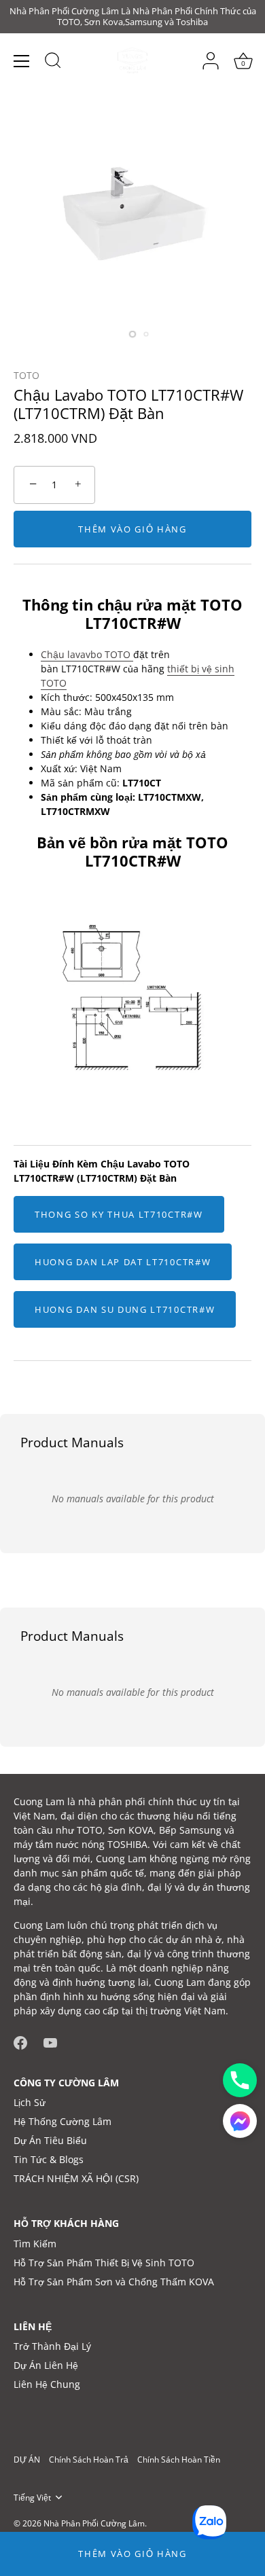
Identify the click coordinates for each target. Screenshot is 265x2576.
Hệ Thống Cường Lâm (63, 2121)
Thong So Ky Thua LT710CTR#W (119, 1214)
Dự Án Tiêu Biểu (50, 2140)
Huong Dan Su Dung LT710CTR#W (125, 1309)
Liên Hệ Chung (47, 2384)
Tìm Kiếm (35, 2244)
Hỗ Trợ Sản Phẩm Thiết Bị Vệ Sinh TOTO (104, 2263)
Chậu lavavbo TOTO (87, 654)
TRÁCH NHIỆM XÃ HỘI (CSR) (76, 2178)
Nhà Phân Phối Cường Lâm (94, 2523)
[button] (240, 2121)
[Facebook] (20, 2041)
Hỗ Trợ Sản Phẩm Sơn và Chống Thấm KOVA (114, 2282)
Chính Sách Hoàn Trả (89, 2459)
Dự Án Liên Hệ (46, 2365)
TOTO (26, 375)
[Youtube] (50, 2041)
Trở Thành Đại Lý (52, 2346)
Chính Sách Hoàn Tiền (179, 2459)
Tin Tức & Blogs (49, 2159)
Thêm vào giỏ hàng (132, 2554)
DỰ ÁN (27, 2459)
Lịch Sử (30, 2102)
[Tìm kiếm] (53, 62)
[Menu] (22, 61)
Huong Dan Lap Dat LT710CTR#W (123, 1262)
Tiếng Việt (32, 2498)
